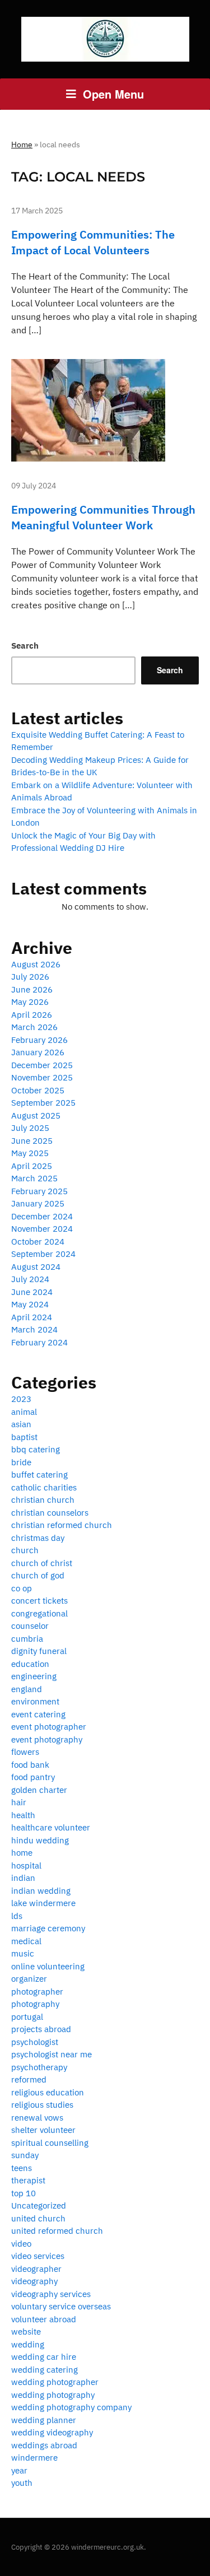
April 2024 (32, 1317)
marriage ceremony (48, 1928)
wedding (28, 2344)
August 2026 (36, 964)
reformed (29, 2079)
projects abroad (41, 2029)
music (23, 1953)
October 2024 (38, 1242)
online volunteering (48, 1966)
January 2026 (38, 1052)
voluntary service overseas (61, 2306)
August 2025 (36, 1115)
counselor (30, 1626)
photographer (37, 1992)
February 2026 (39, 1040)
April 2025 (32, 1166)
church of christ (42, 1563)
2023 (21, 1399)
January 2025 (38, 1203)
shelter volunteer (43, 2130)
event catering (38, 1714)
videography (34, 2281)
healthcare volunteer (51, 1827)
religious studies (42, 2105)
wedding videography (52, 2432)
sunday (25, 2155)
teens (22, 2168)
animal (24, 1412)
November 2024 (42, 1229)
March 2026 (34, 1027)
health (23, 1815)
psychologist (35, 2042)
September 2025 (43, 1103)
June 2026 (32, 989)
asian (21, 1424)
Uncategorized (39, 2205)
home (22, 1853)
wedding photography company (71, 2407)
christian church (43, 1500)
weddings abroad (44, 2445)
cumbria (27, 1639)
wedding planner (44, 2420)
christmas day (38, 1538)
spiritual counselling (50, 2143)
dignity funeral (39, 1651)
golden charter (39, 1790)
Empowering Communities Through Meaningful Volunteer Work (103, 517)
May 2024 (30, 1304)
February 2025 (39, 1191)
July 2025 (30, 1128)
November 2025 (42, 1077)
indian (23, 1878)
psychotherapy (39, 2067)
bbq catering (36, 1449)
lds (17, 1916)
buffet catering (39, 1475)
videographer (36, 2269)
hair (19, 1802)
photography (35, 2004)
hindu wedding (40, 1840)
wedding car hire (44, 2357)
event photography (47, 1739)
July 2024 (30, 1279)
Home (22, 145)
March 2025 (34, 1178)
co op (22, 1588)
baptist (24, 1437)
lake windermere (43, 1903)
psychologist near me (52, 2054)
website (26, 2332)
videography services (51, 2294)
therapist (28, 2180)
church (25, 1550)
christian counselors (50, 1513)
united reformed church (57, 2231)
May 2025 (30, 1153)
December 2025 (42, 1065)
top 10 (24, 2193)
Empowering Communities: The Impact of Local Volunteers (93, 242)
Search (25, 646)
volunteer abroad (44, 2319)
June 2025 (32, 1141)
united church (38, 2218)
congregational (39, 1613)
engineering (34, 1676)
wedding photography (53, 2395)
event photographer (49, 1727)
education (30, 1664)
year (19, 2470)
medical (26, 1941)
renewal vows (37, 2118)
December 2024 (42, 1216)
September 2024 (43, 1254)
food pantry (33, 1777)
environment (35, 1701)
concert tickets (39, 1601)
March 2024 (34, 1329)
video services (38, 2256)
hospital (26, 1865)
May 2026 (30, 1002)
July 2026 (30, 977)
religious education (48, 2092)
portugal (27, 2017)
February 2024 (39, 1342)
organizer (29, 1979)
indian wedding (41, 1891)
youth (22, 2483)
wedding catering (45, 2370)
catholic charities (44, 1487)
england (27, 1689)
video (21, 2244)
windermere (34, 2458)
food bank (30, 1765)
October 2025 (38, 1090)
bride (21, 1462)
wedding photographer (55, 2382)
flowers (25, 1752)
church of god (38, 1575)
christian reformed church (62, 1525)
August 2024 (36, 1267)
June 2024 (32, 1292)
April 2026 (32, 1015)
